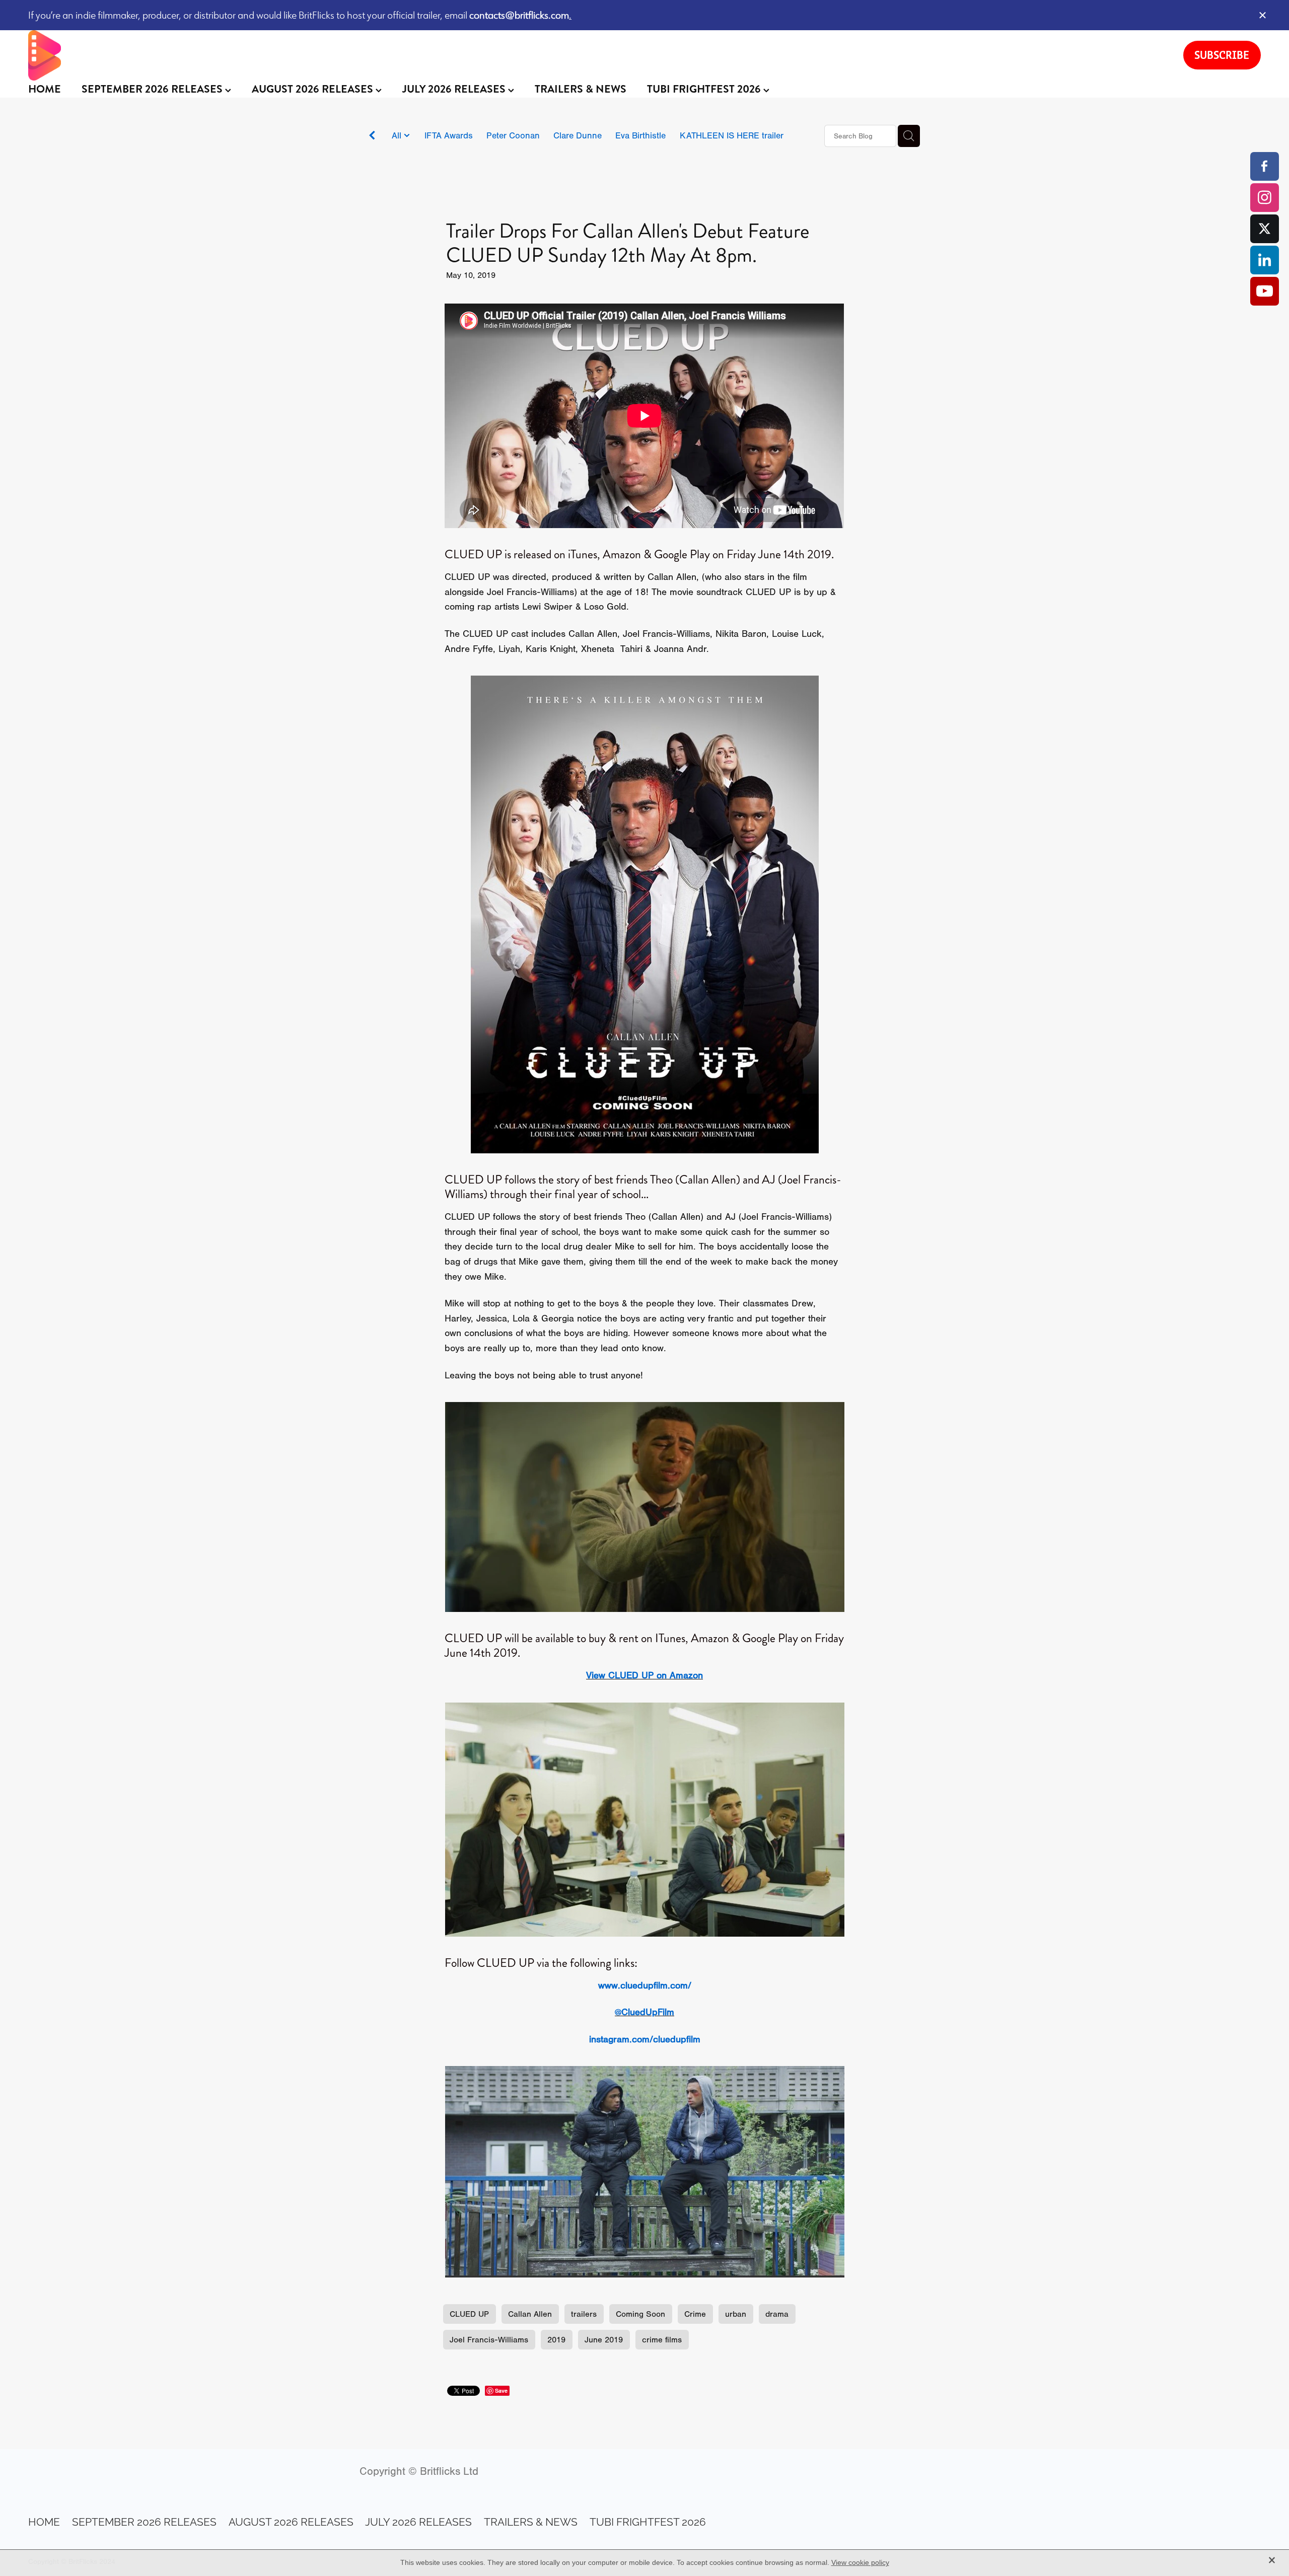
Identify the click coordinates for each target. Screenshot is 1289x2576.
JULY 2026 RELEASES (455, 89)
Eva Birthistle (640, 135)
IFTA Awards (449, 135)
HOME (45, 89)
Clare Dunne (578, 135)
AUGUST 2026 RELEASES (314, 89)
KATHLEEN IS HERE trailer (732, 135)
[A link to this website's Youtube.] (1265, 291)
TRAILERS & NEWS (581, 89)
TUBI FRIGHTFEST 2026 (705, 89)
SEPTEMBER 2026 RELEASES (153, 89)
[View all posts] (372, 137)
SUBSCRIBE (1222, 55)
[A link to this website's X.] (1265, 229)
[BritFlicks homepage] (596, 55)
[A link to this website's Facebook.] (1265, 166)
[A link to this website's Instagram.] (1265, 198)
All (398, 135)
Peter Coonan (513, 135)
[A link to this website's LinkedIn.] (1265, 260)
